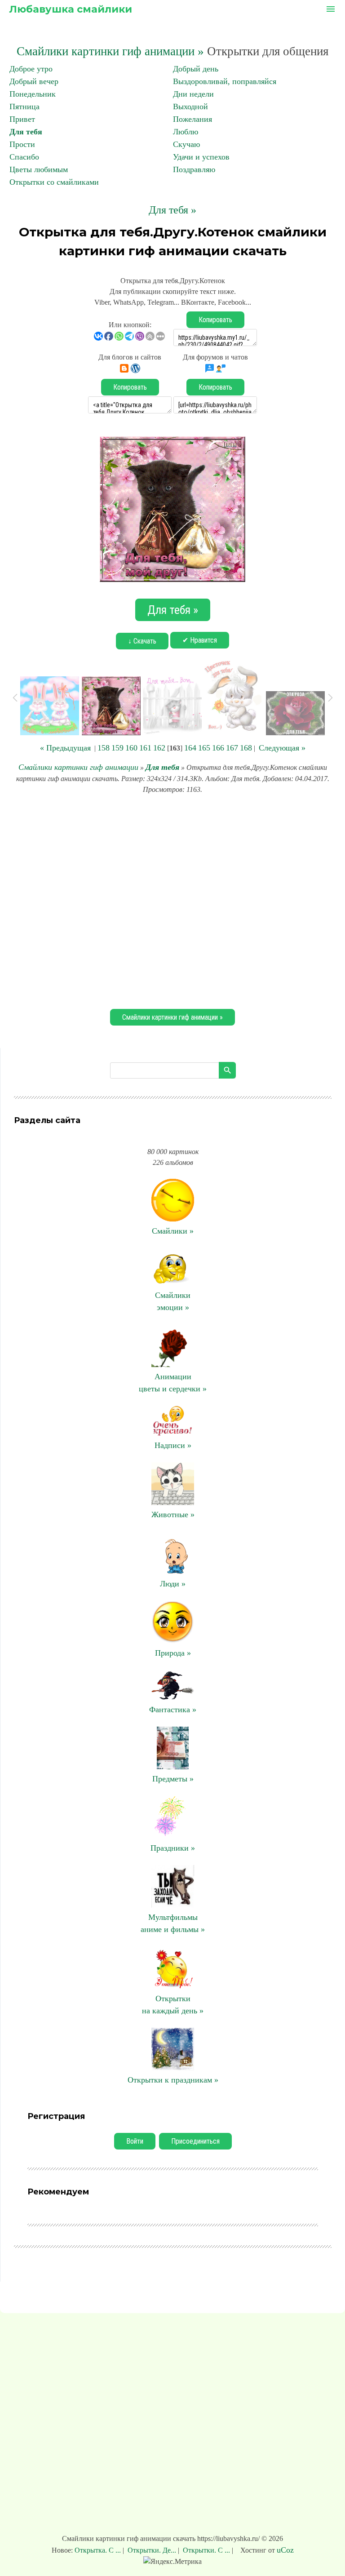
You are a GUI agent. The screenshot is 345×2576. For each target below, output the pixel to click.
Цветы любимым (39, 169)
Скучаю (186, 144)
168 (246, 748)
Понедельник (33, 94)
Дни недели (193, 94)
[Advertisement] (172, 900)
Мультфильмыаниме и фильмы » (173, 1923)
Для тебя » (172, 210)
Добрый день (196, 69)
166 (218, 748)
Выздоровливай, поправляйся (225, 81)
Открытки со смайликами (54, 182)
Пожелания (192, 119)
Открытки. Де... (152, 2550)
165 (204, 748)
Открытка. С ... (99, 2550)
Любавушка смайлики (71, 9)
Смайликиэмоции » (173, 1301)
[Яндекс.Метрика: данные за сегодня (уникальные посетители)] (172, 2562)
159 (117, 748)
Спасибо (24, 157)
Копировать (215, 320)
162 (159, 748)
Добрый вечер (34, 81)
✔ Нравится (200, 640)
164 (190, 748)
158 (104, 748)
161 (145, 748)
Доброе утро (31, 69)
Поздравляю (194, 169)
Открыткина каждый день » (173, 2005)
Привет (22, 119)
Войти (135, 2141)
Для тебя (26, 132)
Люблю (186, 132)
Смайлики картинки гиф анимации (78, 767)
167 (232, 748)
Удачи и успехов (201, 157)
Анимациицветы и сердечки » (173, 1383)
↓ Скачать (142, 641)
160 (131, 748)
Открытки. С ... (206, 2550)
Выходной (190, 107)
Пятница (24, 107)
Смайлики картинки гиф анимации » (110, 51)
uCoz (285, 2550)
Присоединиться (195, 2141)
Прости (22, 144)
